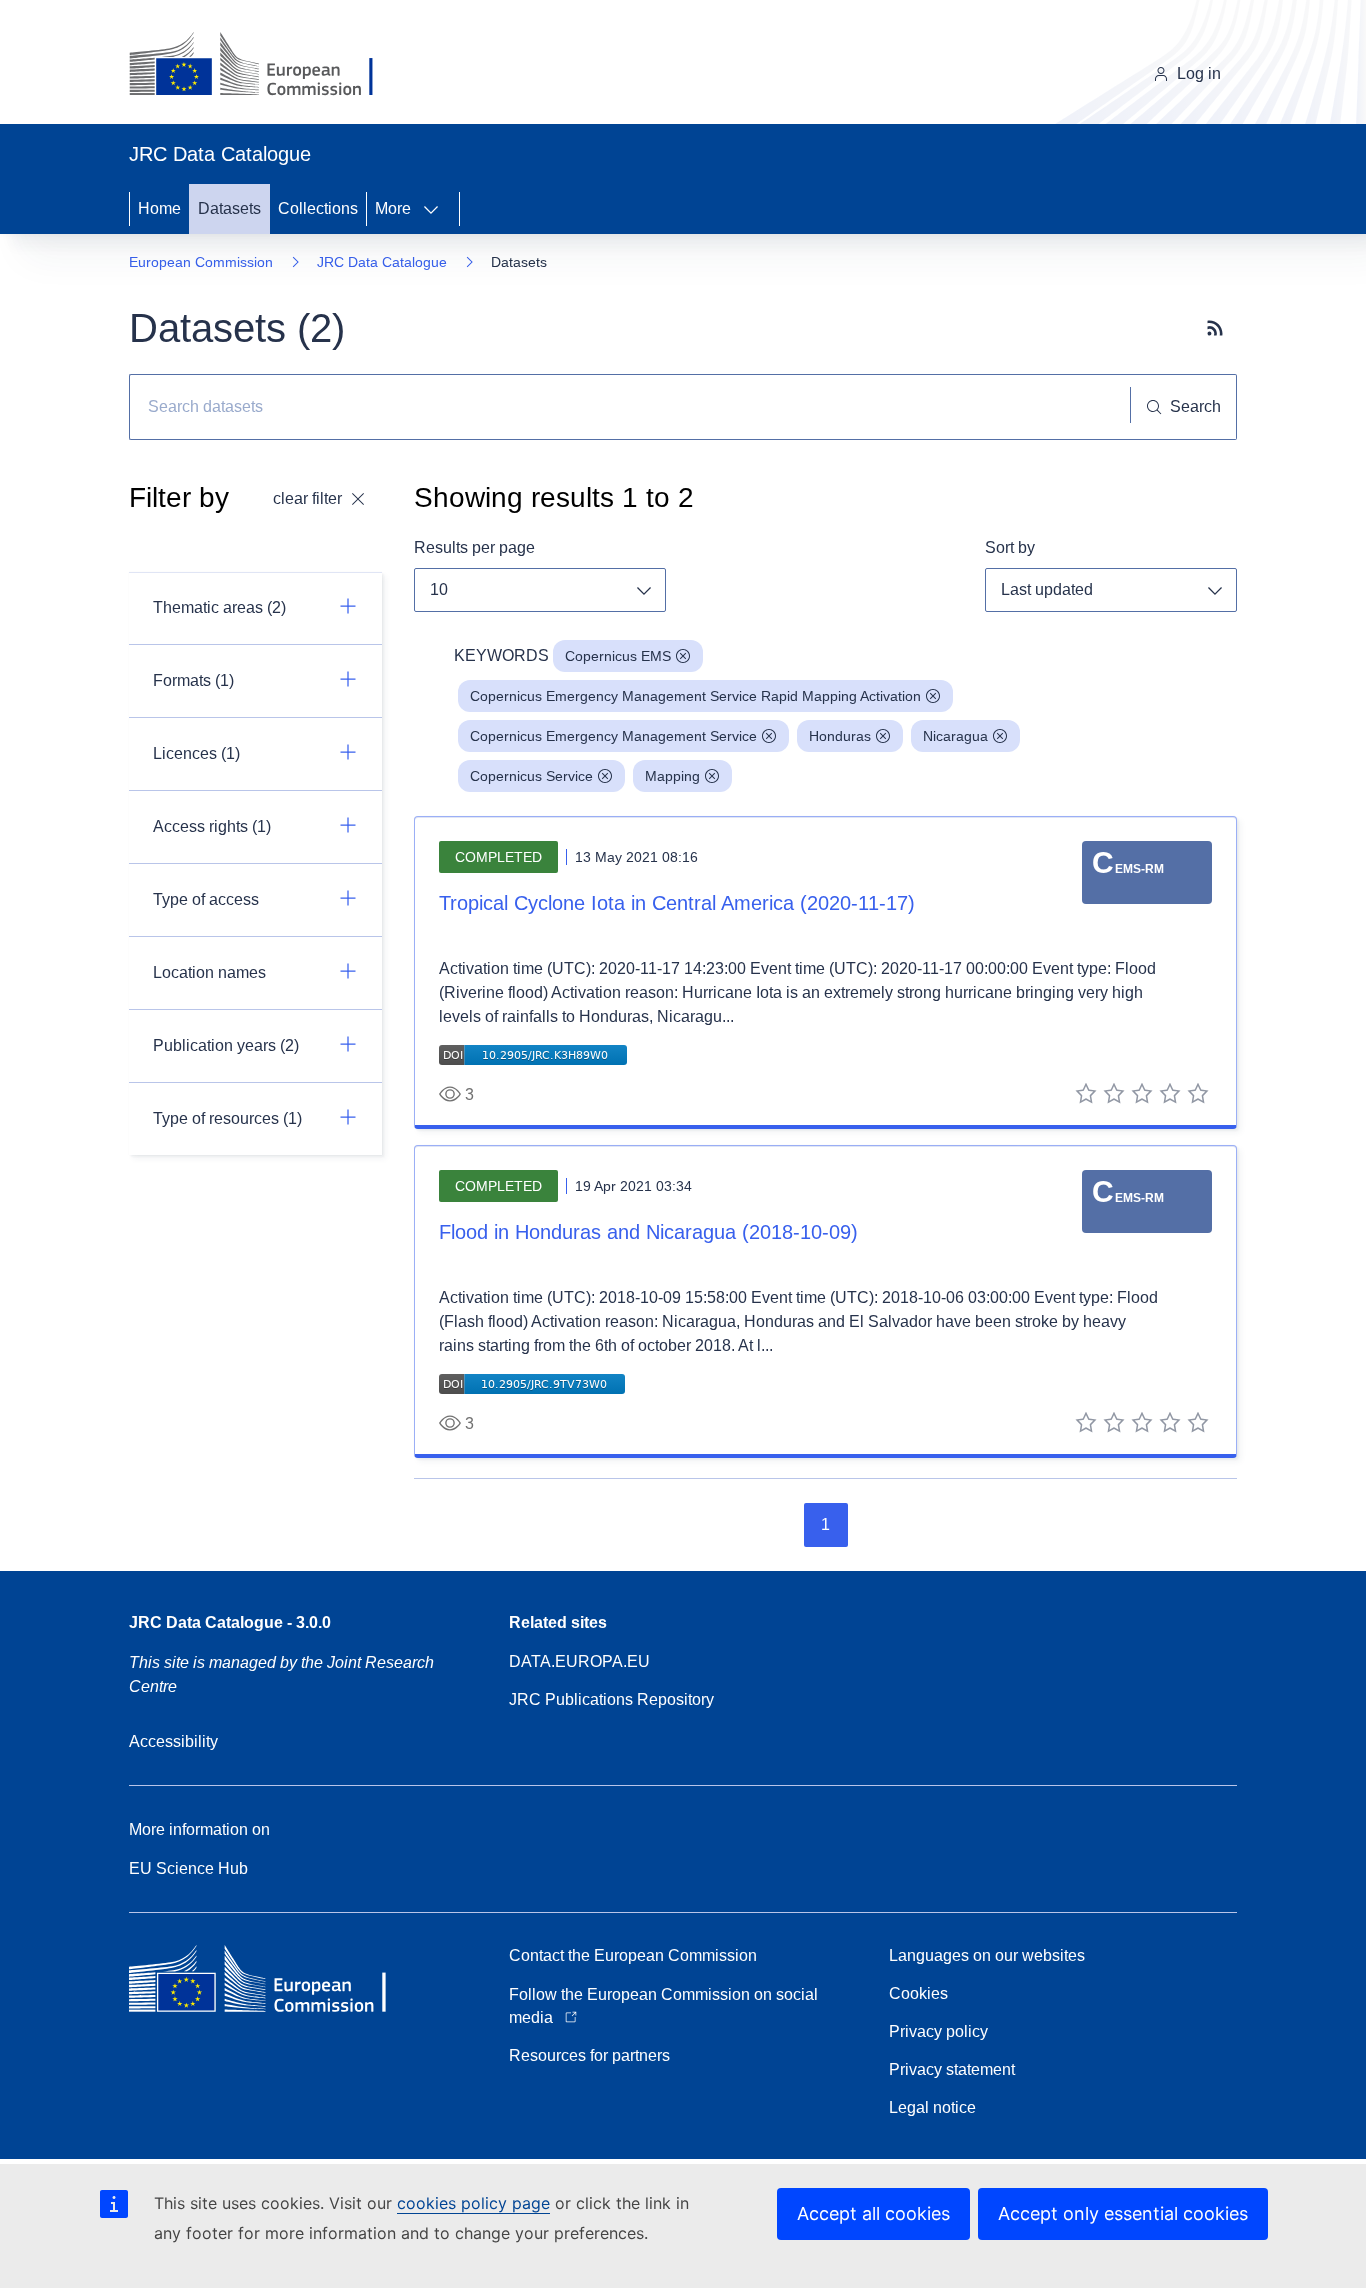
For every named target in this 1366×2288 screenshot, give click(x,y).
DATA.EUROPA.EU (579, 1661)
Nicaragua (955, 736)
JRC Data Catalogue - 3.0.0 (230, 1622)
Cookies (918, 1993)
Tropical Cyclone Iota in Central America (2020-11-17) (677, 903)
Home (159, 208)
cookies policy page (473, 2203)
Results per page (474, 547)
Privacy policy (938, 2031)
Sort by (1010, 547)
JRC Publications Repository (611, 1699)
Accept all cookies (873, 2213)
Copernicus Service (531, 776)
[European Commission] (266, 66)
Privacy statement (952, 2069)
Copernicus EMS (618, 656)
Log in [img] (1199, 73)
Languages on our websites (987, 1955)
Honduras (840, 736)
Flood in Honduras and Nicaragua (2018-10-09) (648, 1232)
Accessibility (173, 1741)
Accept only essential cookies (1123, 2213)
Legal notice (932, 2107)
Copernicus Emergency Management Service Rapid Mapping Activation (695, 696)
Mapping (672, 776)
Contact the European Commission (633, 1955)
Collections (318, 208)
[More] (437, 209)
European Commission (201, 262)
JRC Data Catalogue (382, 262)
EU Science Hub (188, 1868)
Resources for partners (589, 2055)
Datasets (229, 208)
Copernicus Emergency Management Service (613, 736)
